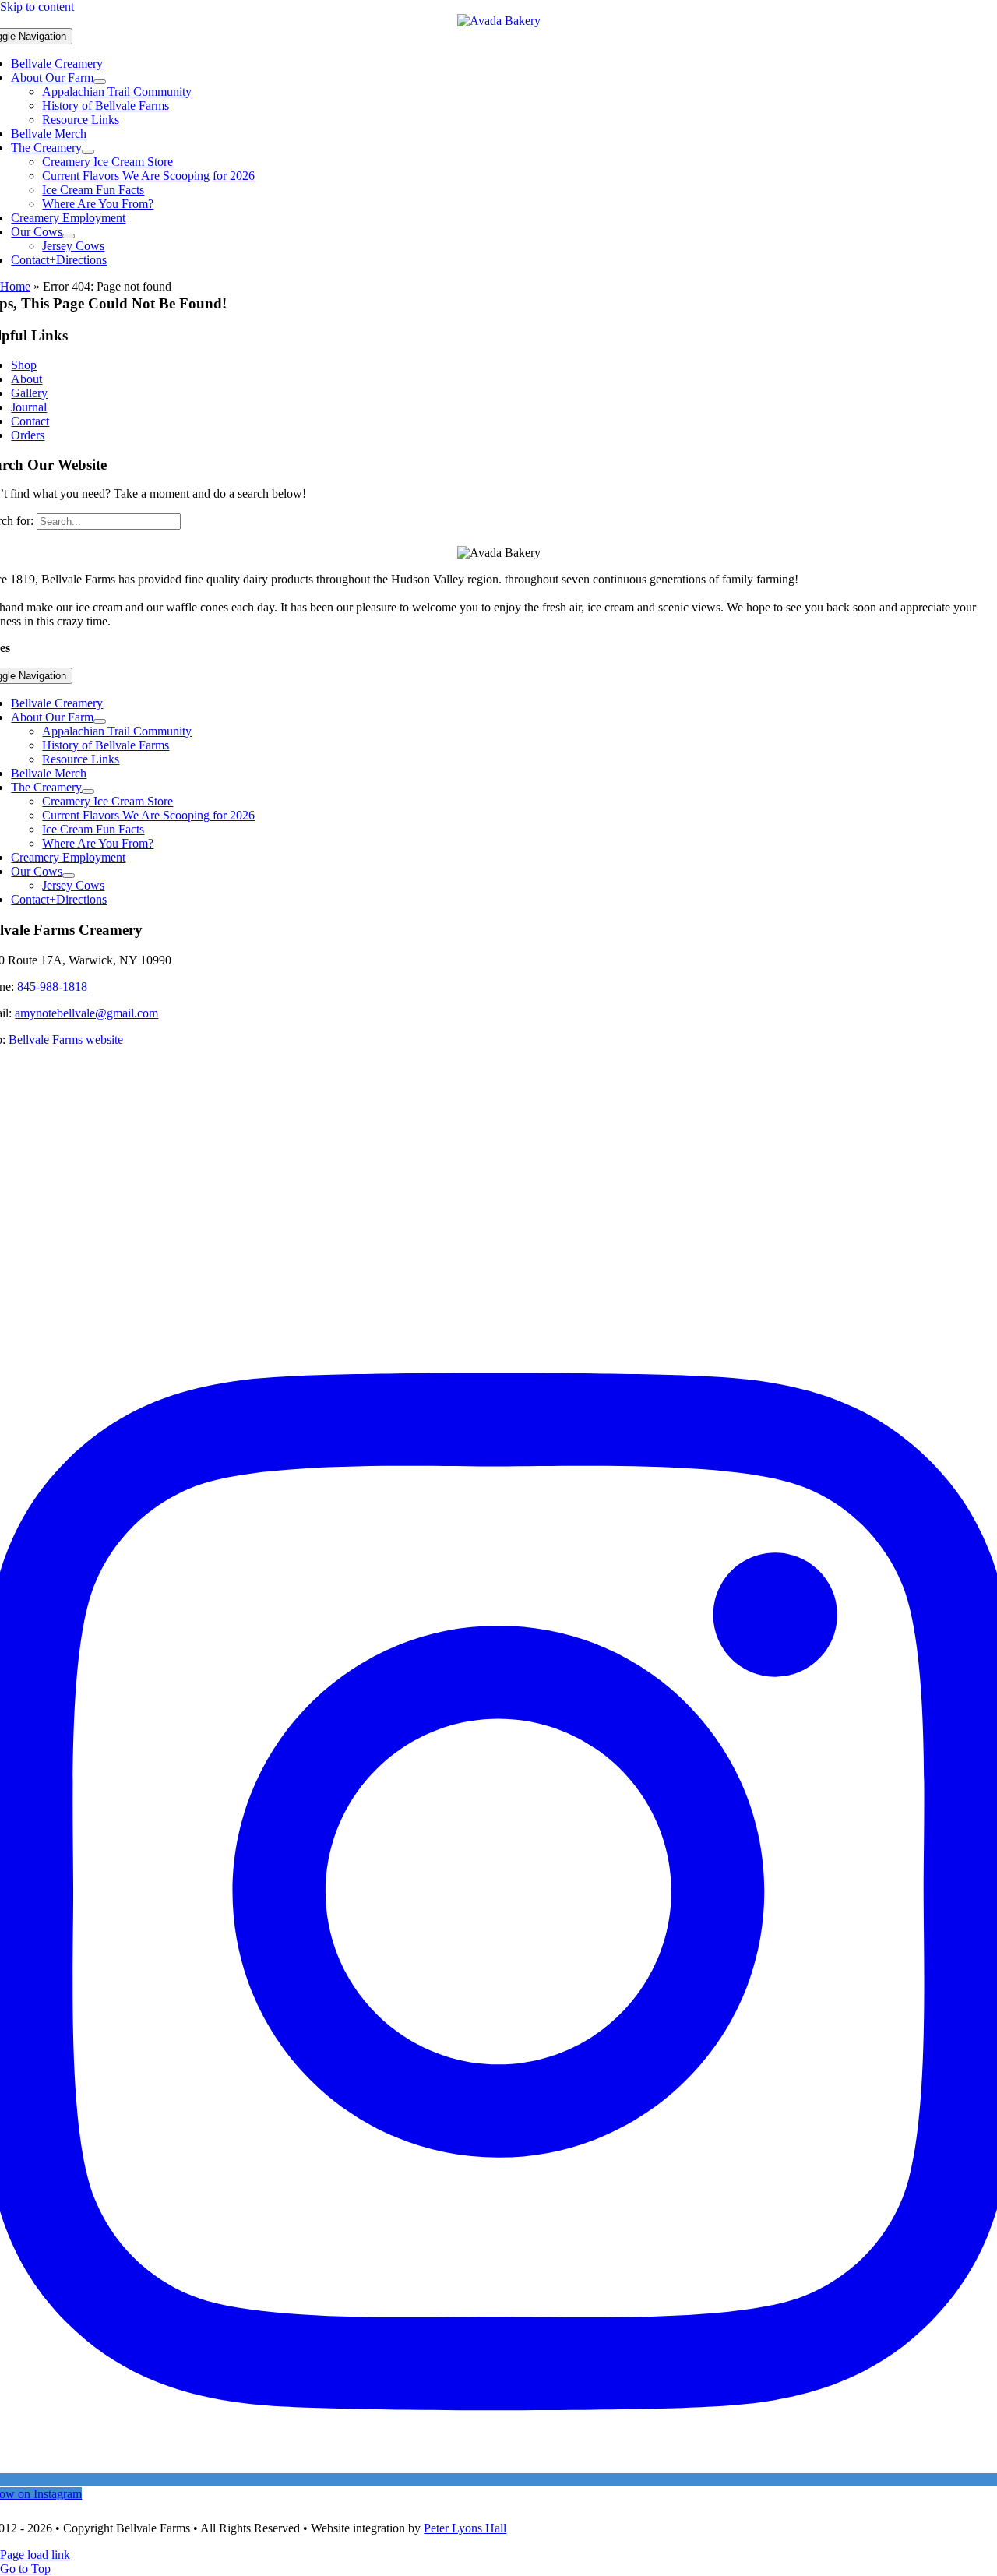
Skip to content (37, 7)
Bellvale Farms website (66, 1040)
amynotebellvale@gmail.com (86, 1013)
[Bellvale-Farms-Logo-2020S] (499, 21)
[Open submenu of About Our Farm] (100, 82)
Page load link (35, 2555)
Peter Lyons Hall (465, 2528)
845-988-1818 (52, 987)
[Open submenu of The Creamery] (88, 152)
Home (15, 286)
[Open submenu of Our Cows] (69, 236)
